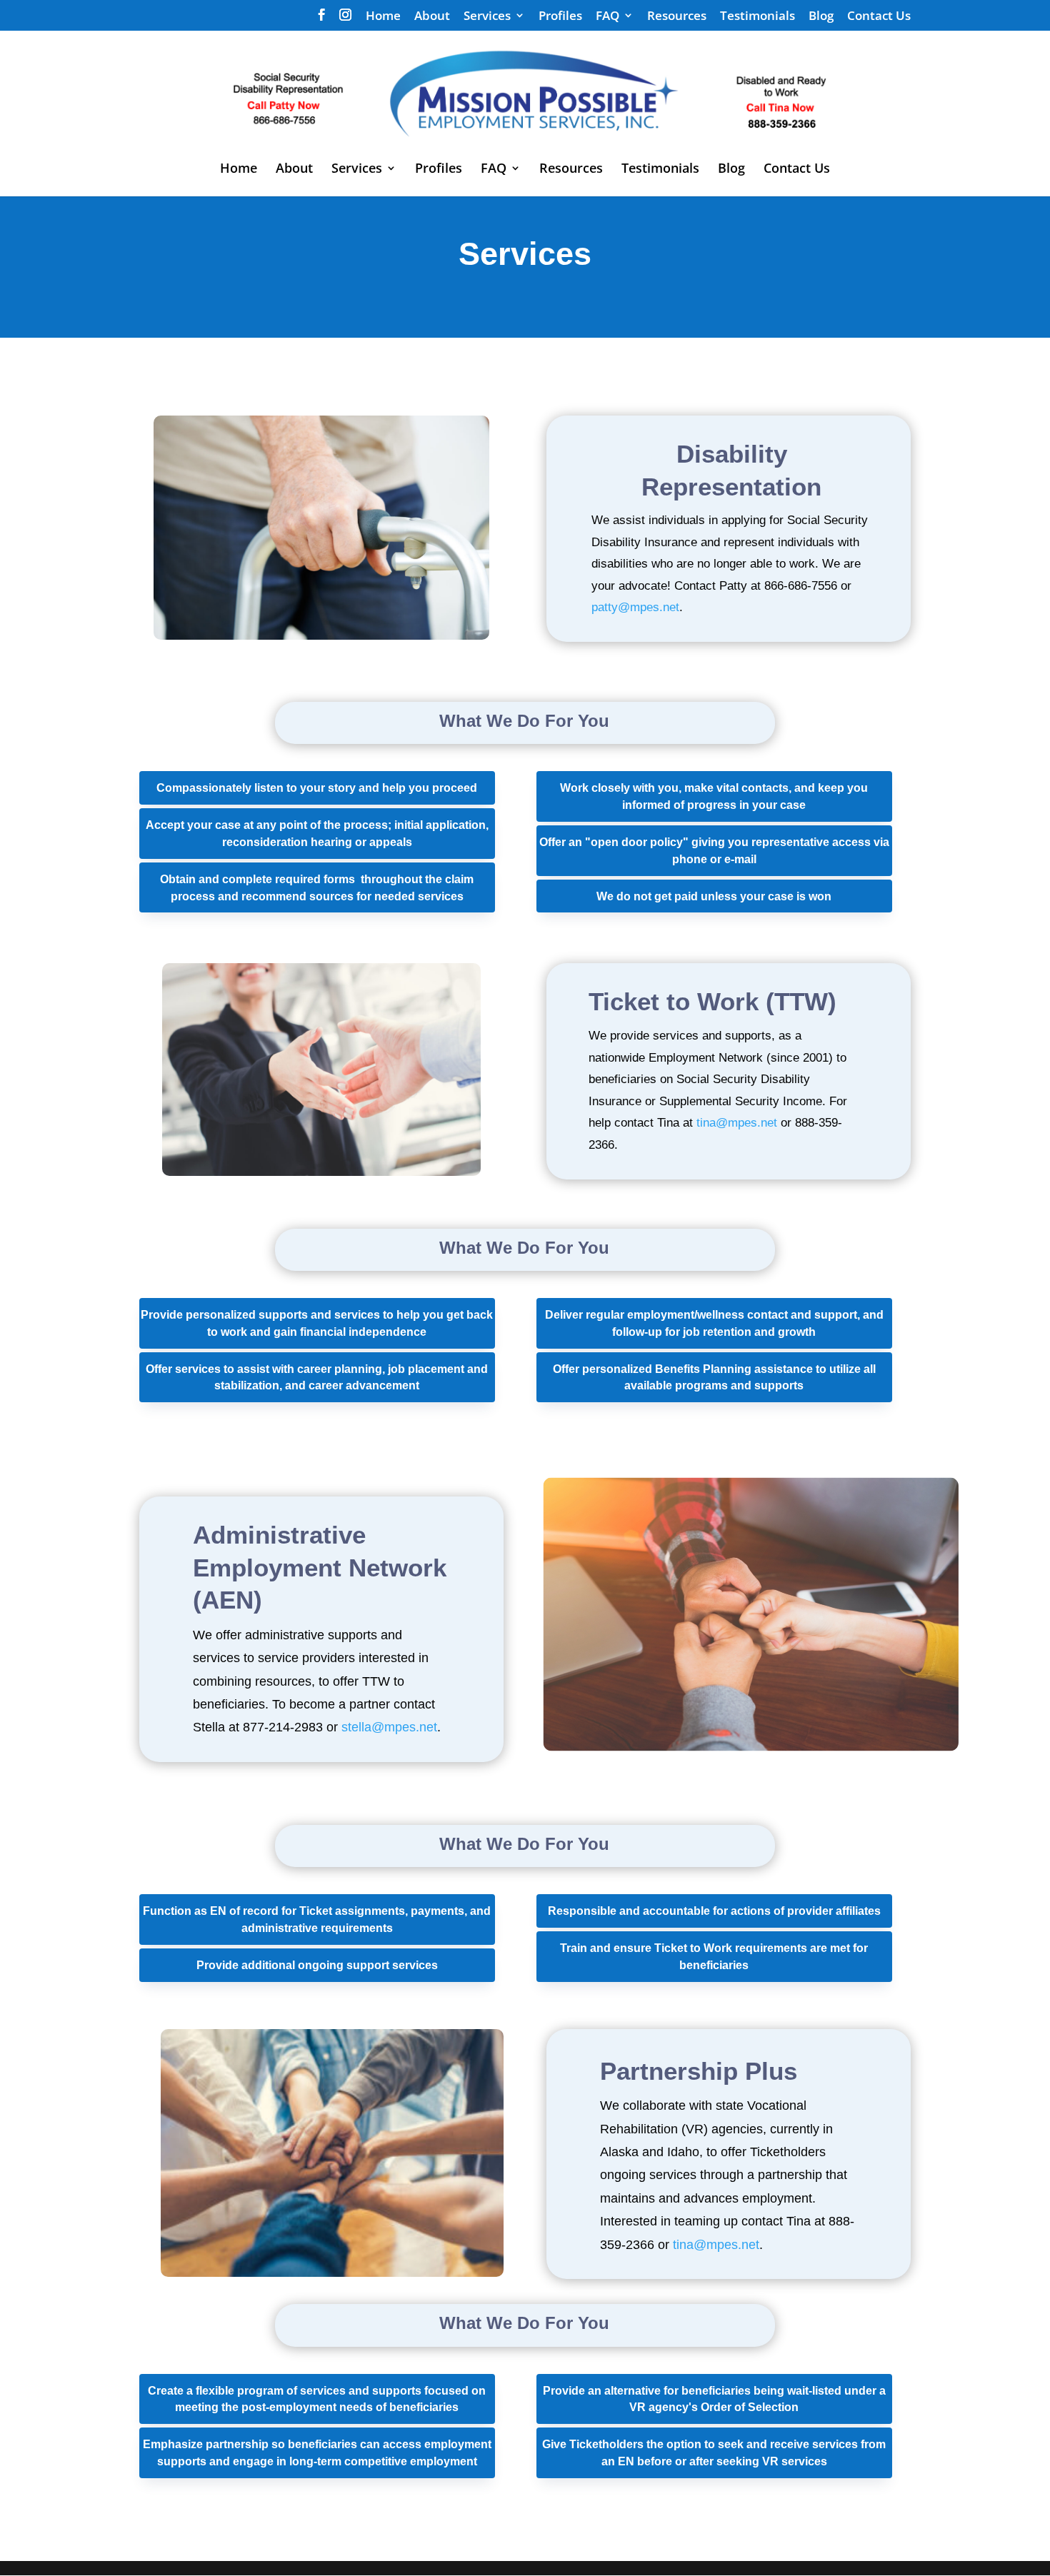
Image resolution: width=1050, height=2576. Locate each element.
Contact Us (879, 16)
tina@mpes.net (737, 1123)
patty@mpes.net (635, 607)
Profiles (560, 16)
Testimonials (757, 16)
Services (487, 16)
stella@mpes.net (389, 1727)
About (432, 16)
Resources (677, 16)
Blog (821, 16)
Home (383, 16)
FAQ (607, 16)
